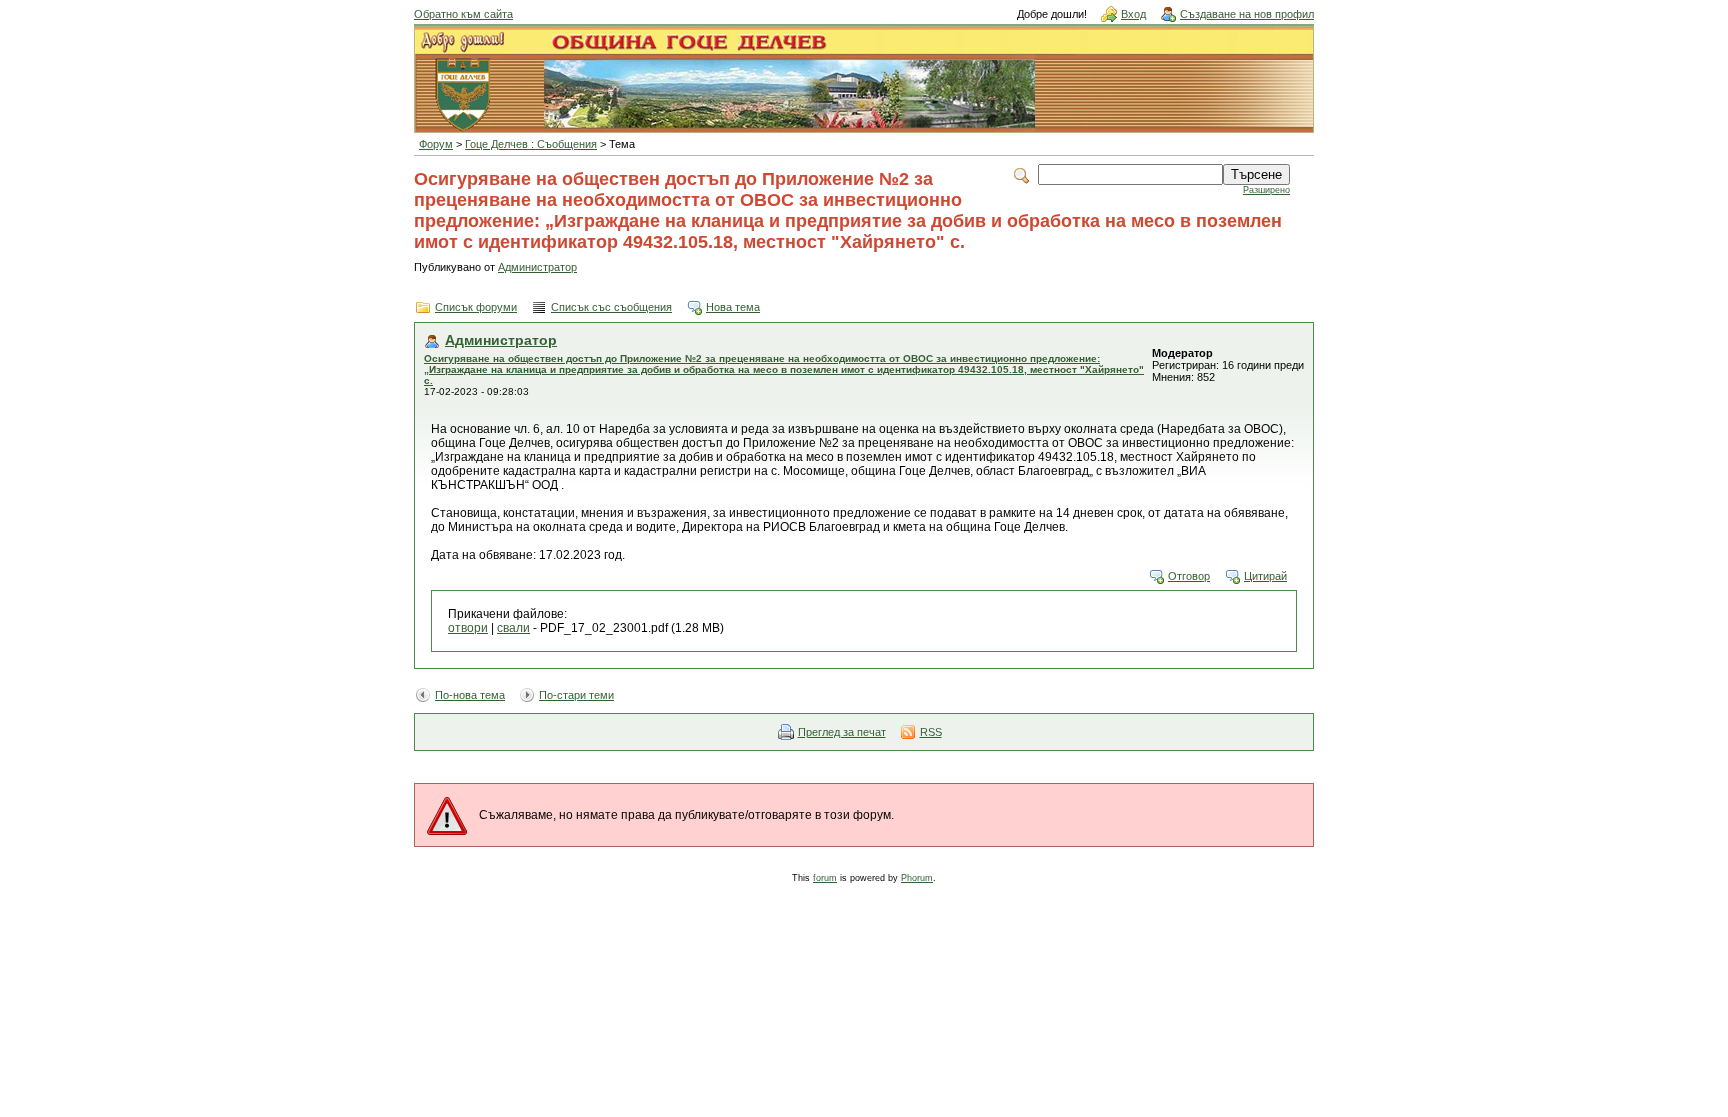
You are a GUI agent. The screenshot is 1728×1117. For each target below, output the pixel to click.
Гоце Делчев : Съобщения (531, 144)
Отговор (1189, 576)
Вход (1133, 14)
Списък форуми (476, 307)
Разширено (1266, 190)
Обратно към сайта (463, 14)
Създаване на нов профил (1247, 14)
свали (513, 628)
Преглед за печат (842, 732)
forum (825, 878)
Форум (436, 144)
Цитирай (1265, 576)
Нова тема (733, 307)
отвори (468, 628)
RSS (931, 732)
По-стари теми (576, 695)
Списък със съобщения (611, 307)
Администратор (537, 267)
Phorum (917, 878)
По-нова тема (470, 695)
